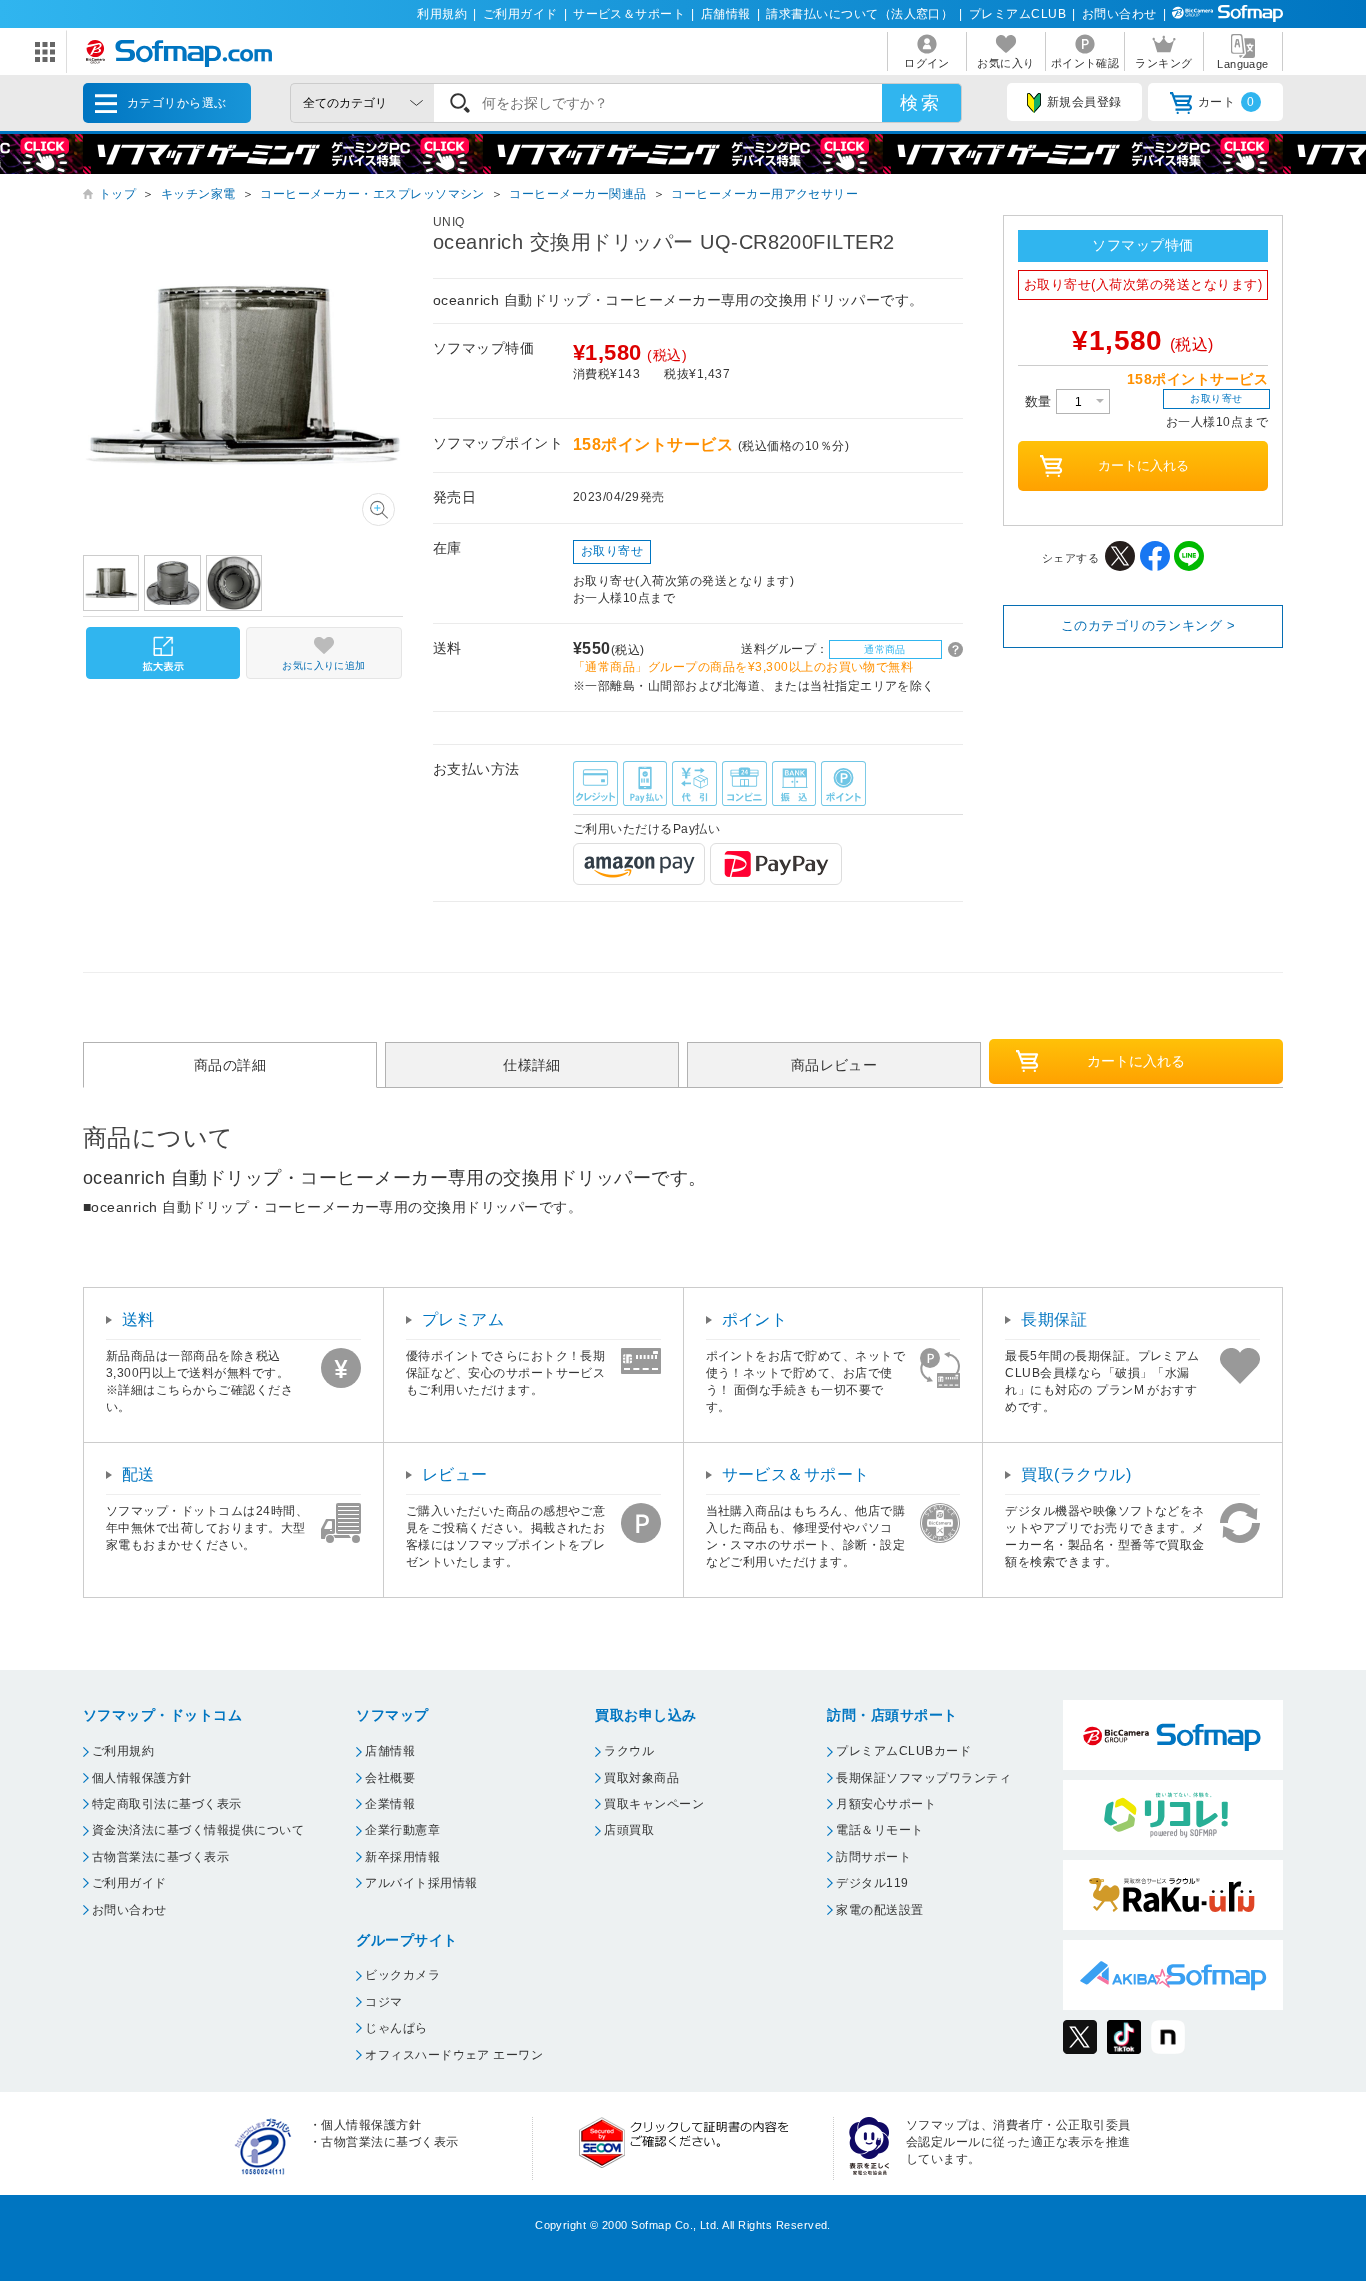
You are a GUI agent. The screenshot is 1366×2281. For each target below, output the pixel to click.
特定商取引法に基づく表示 (167, 1804)
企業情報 (390, 1804)
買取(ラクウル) (1076, 1474)
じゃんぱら (396, 2028)
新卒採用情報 (402, 1857)
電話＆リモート (879, 1830)
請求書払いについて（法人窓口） (859, 14)
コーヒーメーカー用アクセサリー (764, 194)
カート (1226, 102)
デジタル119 (872, 1883)
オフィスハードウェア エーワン (454, 2055)
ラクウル (629, 1751)
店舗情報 (726, 14)
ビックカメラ (402, 1975)
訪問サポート (873, 1857)
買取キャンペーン (654, 1804)
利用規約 (442, 14)
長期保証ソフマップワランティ (923, 1778)
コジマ (383, 2002)
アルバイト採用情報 (421, 1883)
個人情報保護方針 (142, 1778)
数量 (1040, 401)
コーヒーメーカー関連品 (577, 194)
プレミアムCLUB (1017, 14)
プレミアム (463, 1319)
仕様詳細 (532, 1064)
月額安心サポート (886, 1804)
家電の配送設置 (879, 1910)
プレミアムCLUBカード (903, 1751)
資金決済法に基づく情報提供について (198, 1830)
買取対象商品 (641, 1778)
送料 (138, 1319)
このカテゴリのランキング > (1148, 625)
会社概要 (390, 1778)
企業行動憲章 (402, 1830)
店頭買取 (629, 1830)
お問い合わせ (1119, 14)
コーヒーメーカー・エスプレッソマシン (372, 194)
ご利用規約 (123, 1751)
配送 (138, 1474)
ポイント (755, 1319)
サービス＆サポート (629, 14)
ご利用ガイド (520, 14)
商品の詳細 (230, 1064)
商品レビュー (834, 1064)
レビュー (455, 1474)
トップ (117, 194)
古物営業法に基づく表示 (160, 1857)
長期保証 (1054, 1319)
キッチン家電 (198, 194)
